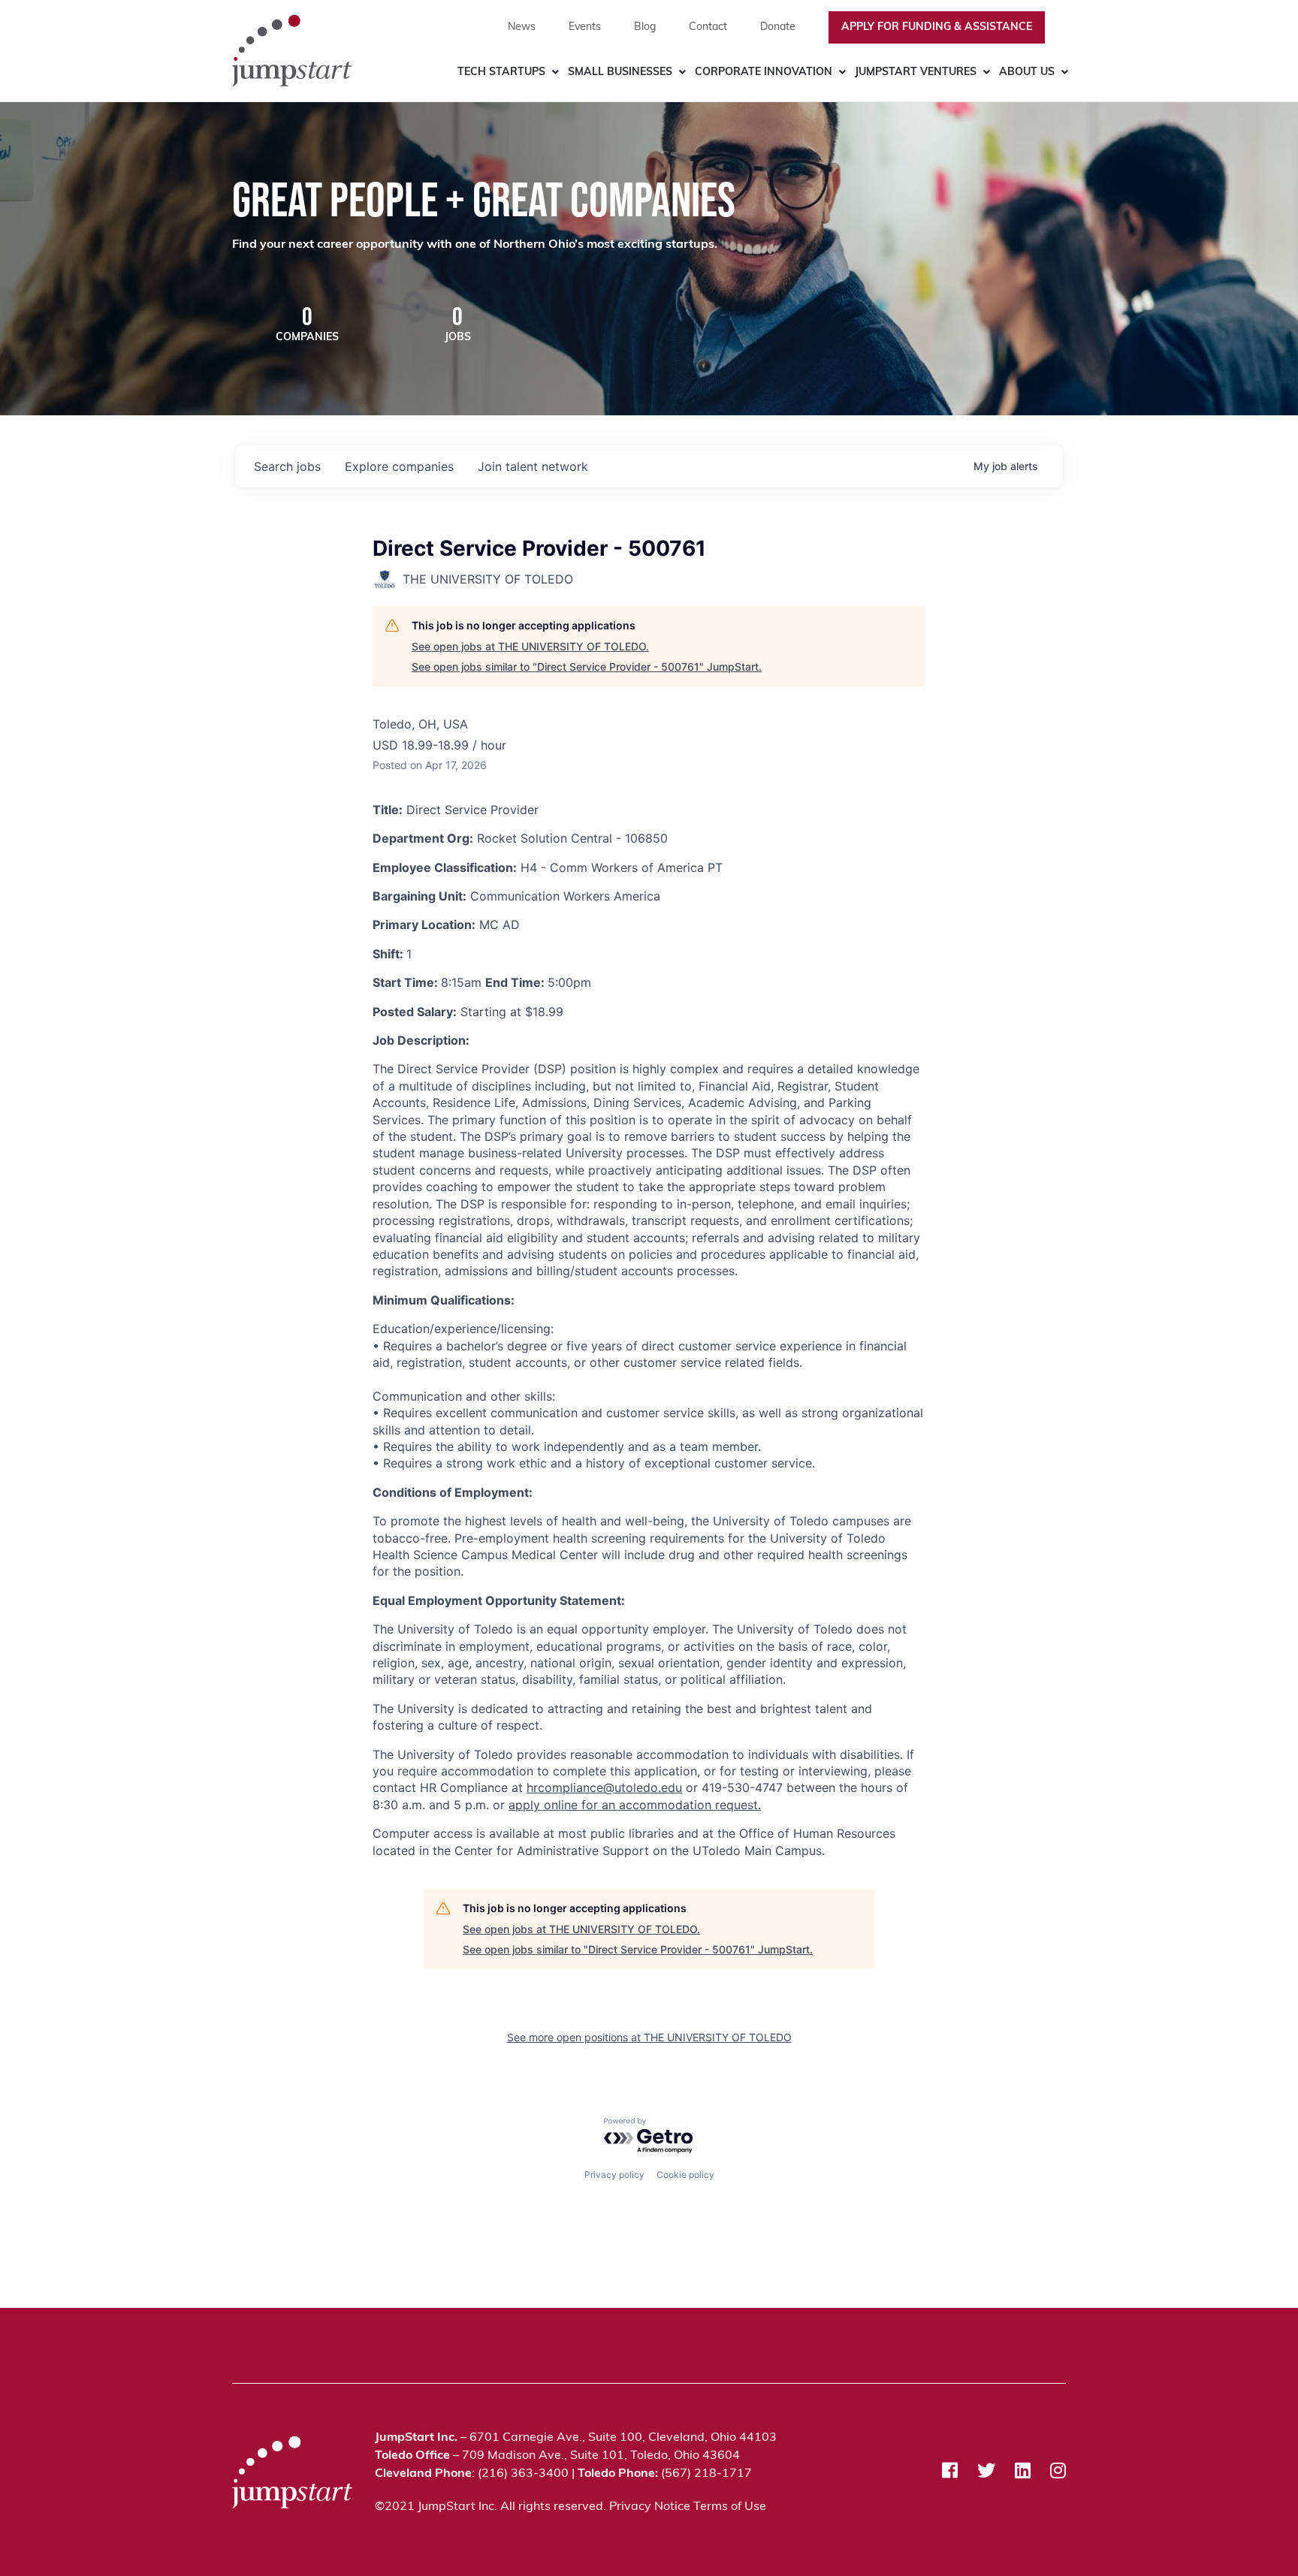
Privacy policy (614, 2175)
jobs (287, 466)
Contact (708, 27)
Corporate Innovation (764, 72)
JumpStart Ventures (916, 72)
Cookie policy (685, 2175)
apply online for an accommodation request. (635, 1805)
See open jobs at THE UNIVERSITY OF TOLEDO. (530, 646)
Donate (778, 27)
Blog (645, 27)
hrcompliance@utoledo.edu (604, 1787)
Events (585, 27)
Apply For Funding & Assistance (937, 27)
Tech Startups (501, 72)
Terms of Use (730, 2507)
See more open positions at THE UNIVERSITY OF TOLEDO (649, 2037)
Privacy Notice (650, 2507)
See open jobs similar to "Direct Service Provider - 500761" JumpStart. (587, 667)
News (522, 27)
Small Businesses (620, 72)
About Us (1027, 72)
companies (399, 466)
